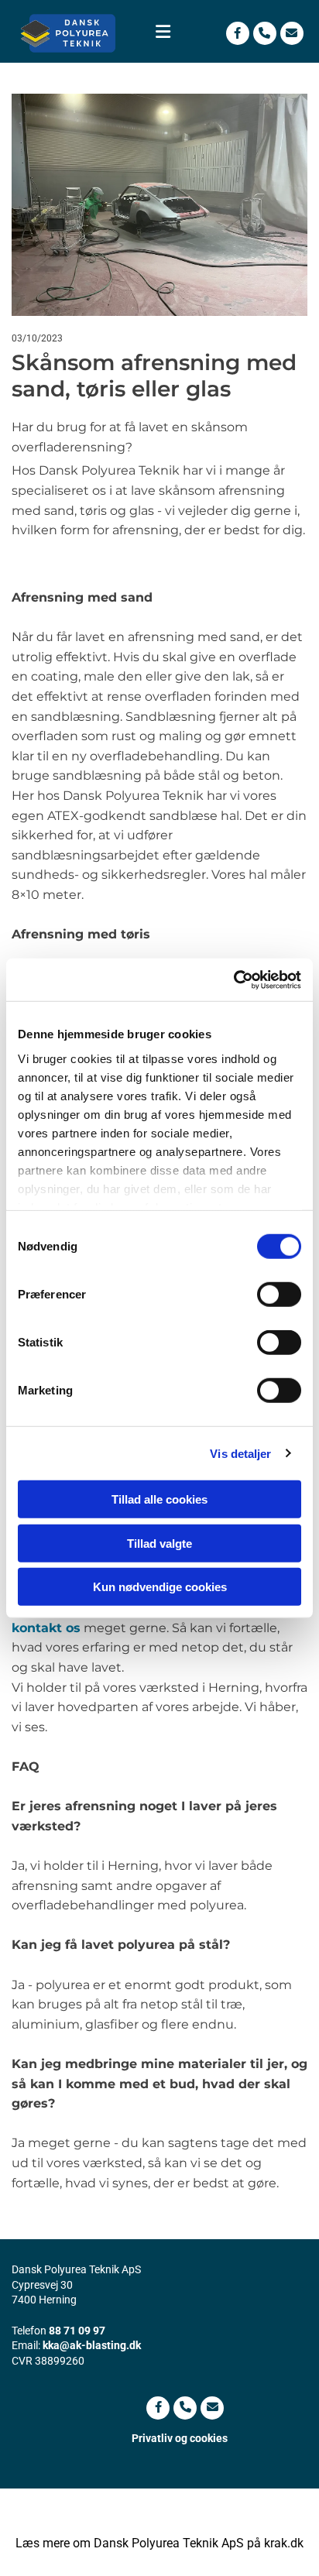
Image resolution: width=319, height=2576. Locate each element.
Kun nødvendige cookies (160, 1587)
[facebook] (238, 33)
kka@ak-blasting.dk (92, 2345)
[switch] (279, 1295)
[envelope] (292, 33)
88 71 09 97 (77, 2331)
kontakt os (46, 1628)
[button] (160, 33)
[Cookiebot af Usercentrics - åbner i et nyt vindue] (233, 979)
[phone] (265, 33)
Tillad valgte (159, 1543)
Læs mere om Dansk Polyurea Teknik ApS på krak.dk (159, 2543)
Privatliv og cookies (180, 2438)
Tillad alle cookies (159, 1499)
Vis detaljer (240, 1453)
